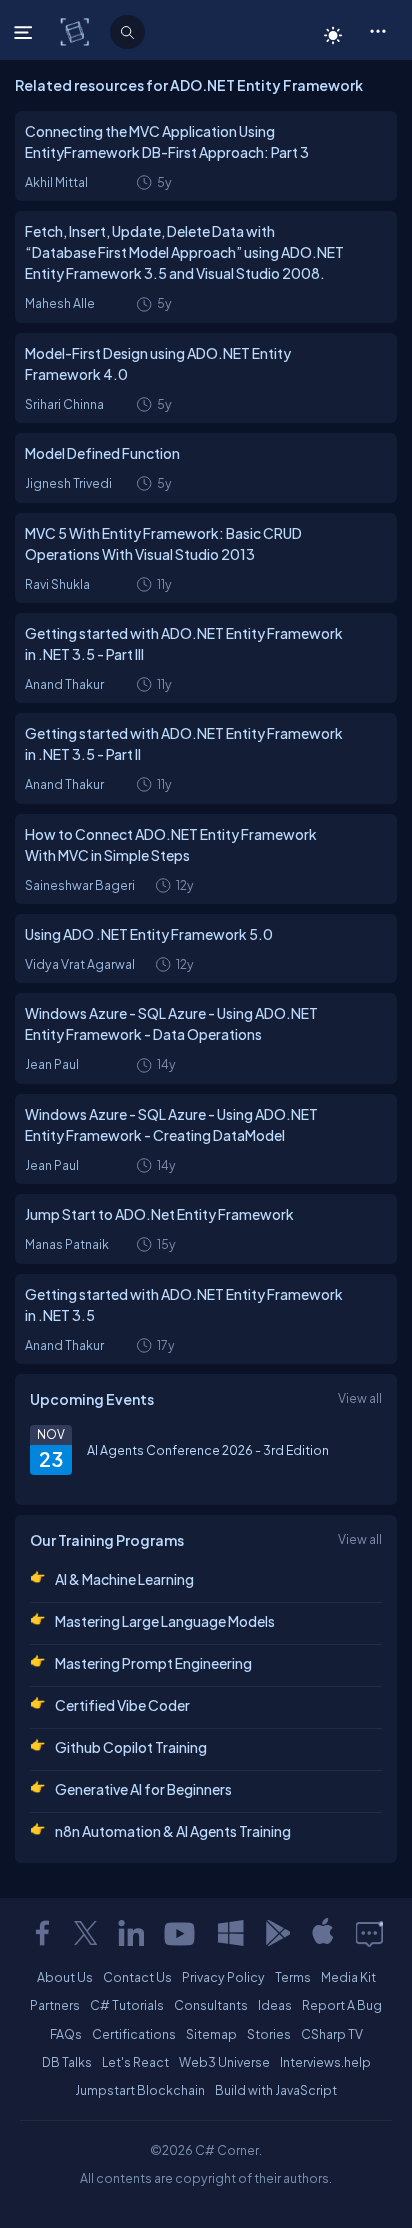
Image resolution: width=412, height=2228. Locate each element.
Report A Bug (342, 2005)
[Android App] (277, 1933)
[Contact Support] (369, 1933)
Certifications (134, 2034)
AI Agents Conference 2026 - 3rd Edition (208, 1450)
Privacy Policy (223, 1977)
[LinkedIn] (131, 1933)
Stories (269, 2034)
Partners (55, 2005)
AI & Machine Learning (124, 1579)
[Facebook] (42, 1933)
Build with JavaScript (276, 2090)
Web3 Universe (224, 2062)
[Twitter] (86, 1933)
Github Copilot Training (131, 1747)
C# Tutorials (127, 2005)
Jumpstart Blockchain (140, 2090)
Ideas (275, 2005)
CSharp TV (332, 2034)
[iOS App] (323, 1933)
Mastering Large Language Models (165, 1621)
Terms (293, 1977)
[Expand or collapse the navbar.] (25, 32)
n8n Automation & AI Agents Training (173, 1831)
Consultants (211, 2005)
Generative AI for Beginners (143, 1789)
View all (360, 1398)
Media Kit (348, 1977)
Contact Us (137, 1977)
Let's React (135, 2062)
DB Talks (67, 2062)
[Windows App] (231, 1933)
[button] (377, 30)
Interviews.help (325, 2062)
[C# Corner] (76, 31)
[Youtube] (181, 1933)
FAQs (66, 2034)
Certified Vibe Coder (122, 1705)
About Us (65, 1977)
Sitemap (211, 2034)
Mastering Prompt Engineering (153, 1663)
